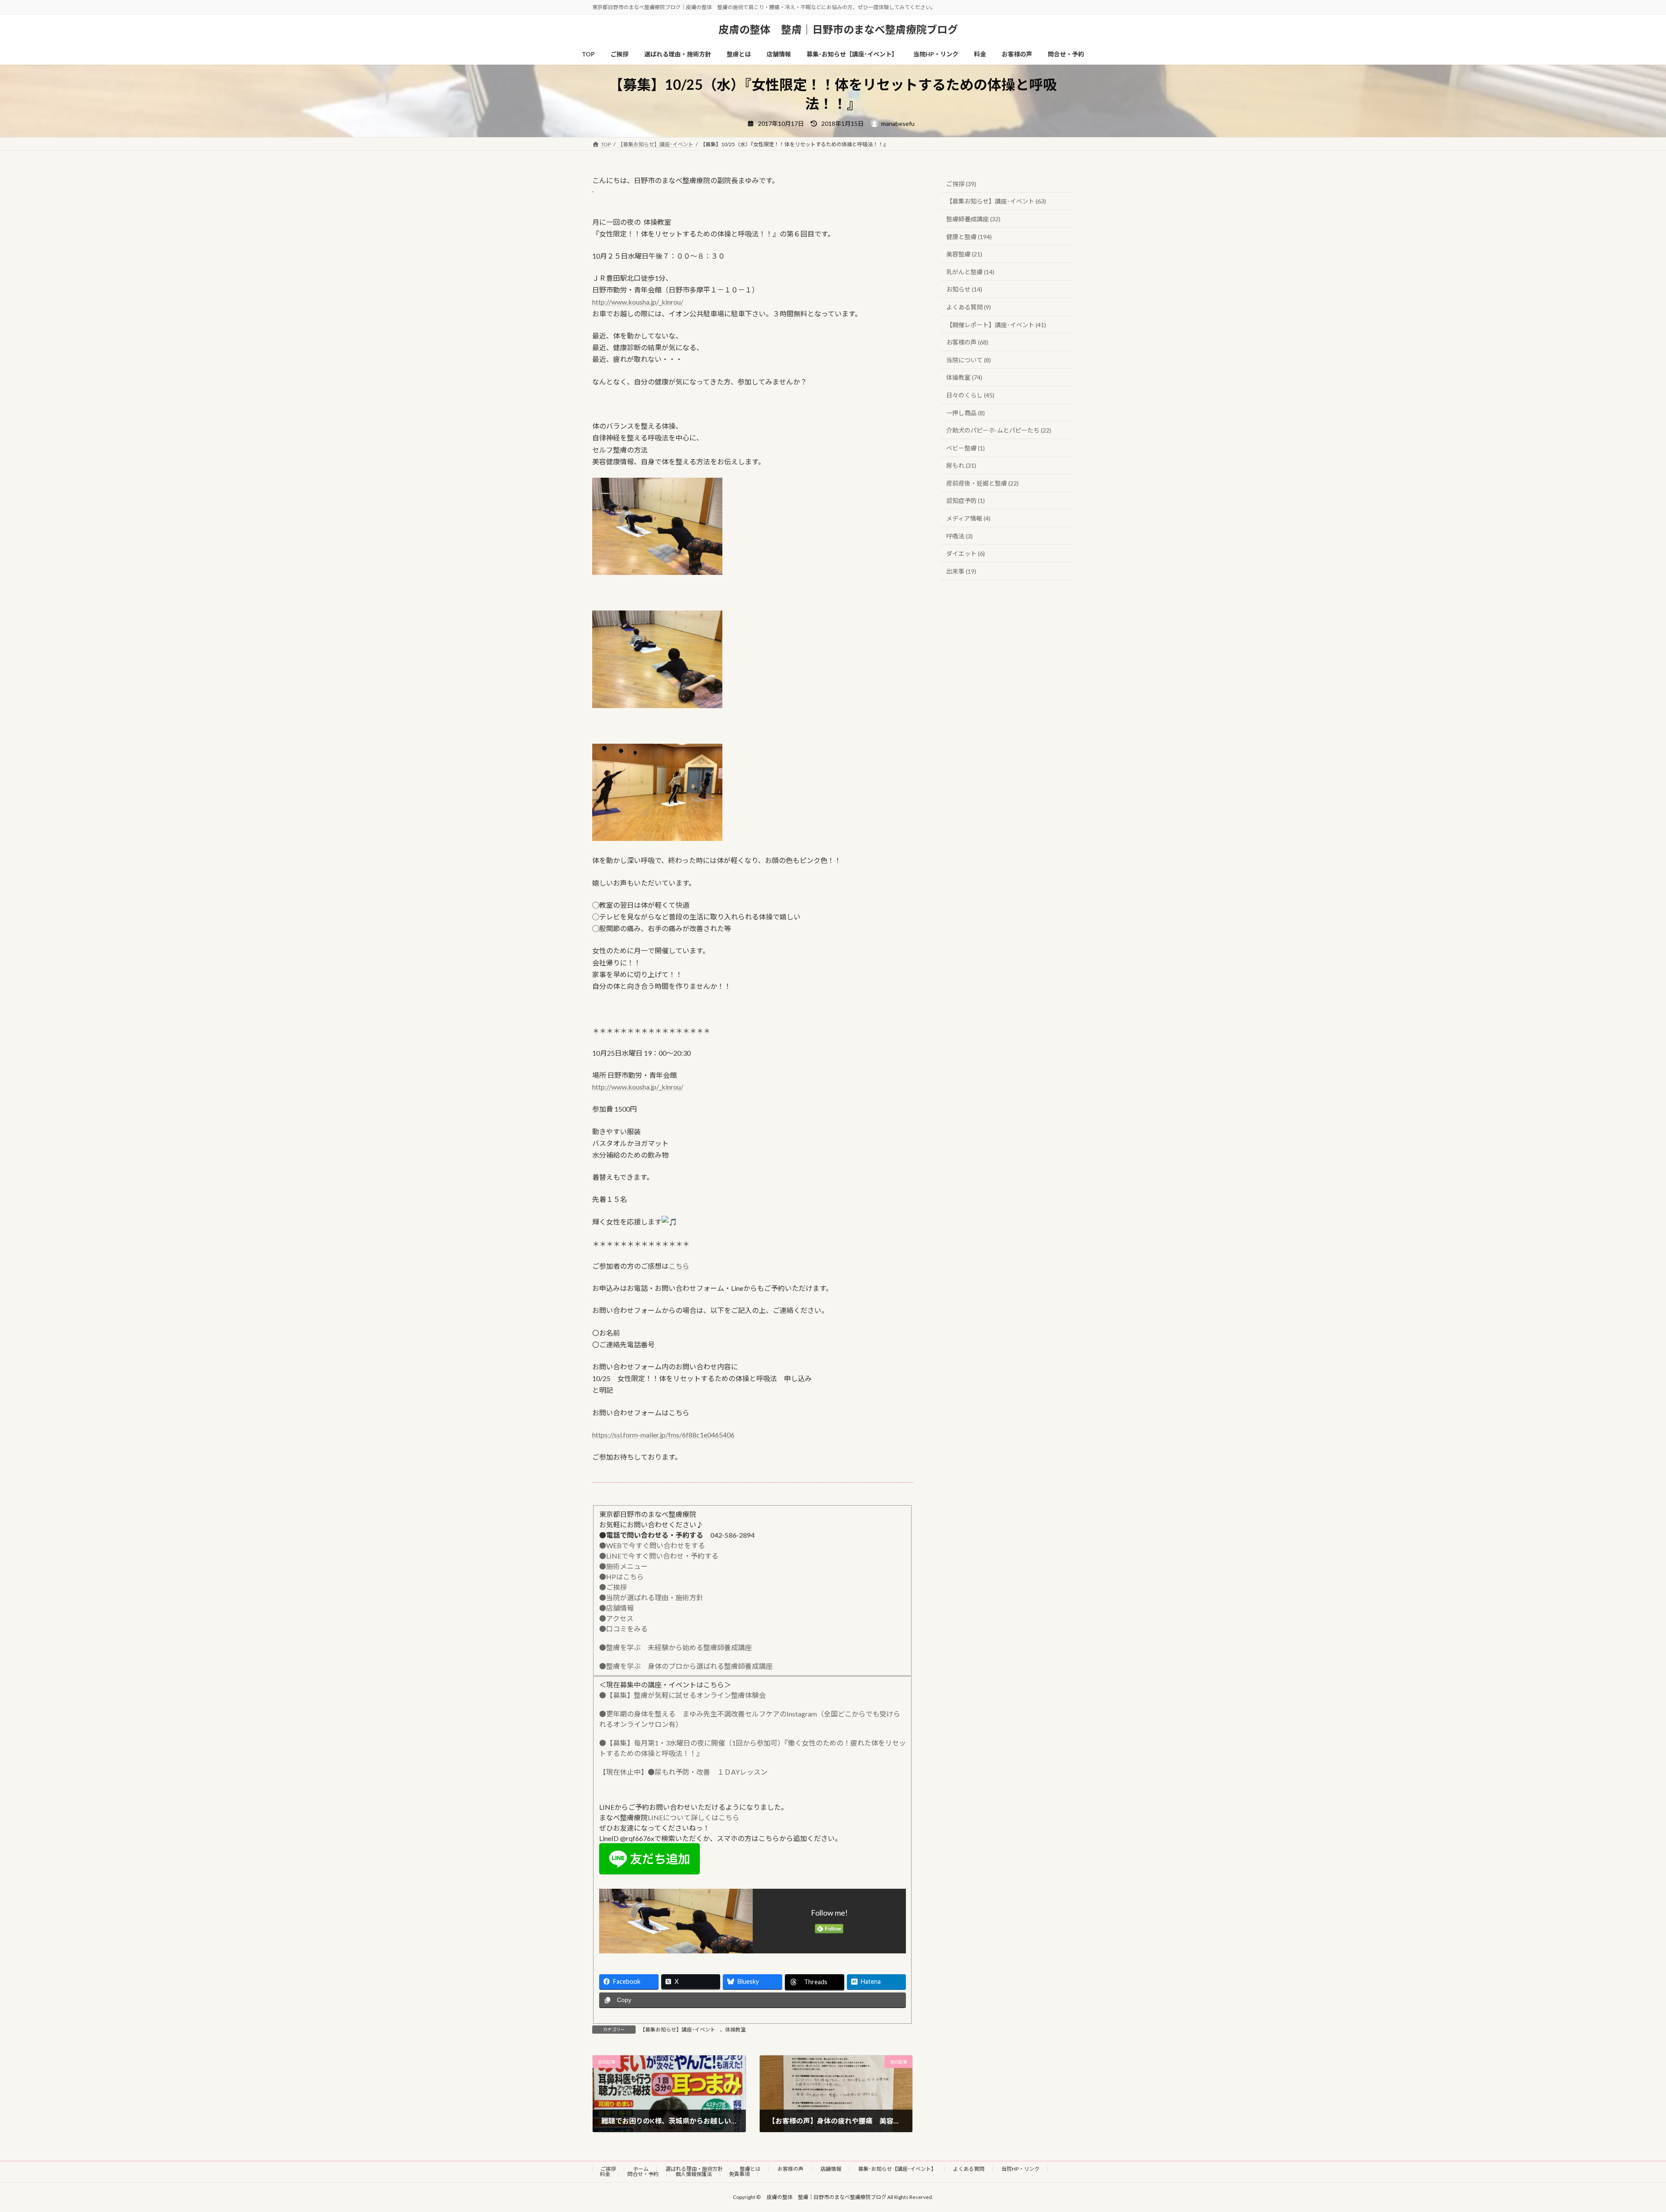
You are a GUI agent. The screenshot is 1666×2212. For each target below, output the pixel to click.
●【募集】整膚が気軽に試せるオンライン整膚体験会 (682, 1695)
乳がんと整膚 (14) (970, 272)
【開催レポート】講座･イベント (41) (996, 325)
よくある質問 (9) (969, 307)
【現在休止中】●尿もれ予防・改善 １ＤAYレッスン (683, 1772)
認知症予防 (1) (966, 501)
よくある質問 (969, 2169)
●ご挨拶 (613, 1587)
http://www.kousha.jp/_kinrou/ (638, 302)
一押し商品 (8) (966, 413)
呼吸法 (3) (959, 536)
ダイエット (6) (966, 554)
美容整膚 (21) (964, 254)
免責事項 (739, 2174)
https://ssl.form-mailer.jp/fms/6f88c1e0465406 (663, 1435)
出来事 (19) (961, 571)
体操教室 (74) (964, 378)
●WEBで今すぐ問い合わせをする (652, 1545)
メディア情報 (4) (968, 519)
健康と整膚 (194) (969, 237)
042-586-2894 (732, 1535)
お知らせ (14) (964, 290)
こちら (679, 1266)
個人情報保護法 (694, 2174)
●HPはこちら (621, 1577)
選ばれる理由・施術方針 (694, 2169)
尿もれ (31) (961, 466)
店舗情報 (831, 2169)
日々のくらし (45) (970, 395)
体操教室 (735, 2030)
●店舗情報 (617, 1608)
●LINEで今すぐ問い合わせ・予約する (659, 1556)
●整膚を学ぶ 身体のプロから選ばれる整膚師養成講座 (686, 1666)
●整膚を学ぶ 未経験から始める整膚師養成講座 (676, 1647)
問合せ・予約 (643, 2174)
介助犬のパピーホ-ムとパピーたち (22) (999, 431)
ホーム (641, 2169)
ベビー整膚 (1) (966, 448)
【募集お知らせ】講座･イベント (678, 2030)
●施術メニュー (623, 1566)
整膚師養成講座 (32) (973, 219)
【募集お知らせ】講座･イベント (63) (996, 202)
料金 (605, 2174)
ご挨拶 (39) (961, 184)
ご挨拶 (608, 2169)
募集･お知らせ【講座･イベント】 (897, 2169)
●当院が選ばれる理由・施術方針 (651, 1597)
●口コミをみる (623, 1629)
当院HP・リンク (1020, 2169)
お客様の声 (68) (967, 343)
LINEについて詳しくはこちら (694, 1817)
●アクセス (616, 1618)
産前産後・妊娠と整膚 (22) (982, 483)
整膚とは (750, 2169)
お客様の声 (790, 2169)
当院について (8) (969, 360)
